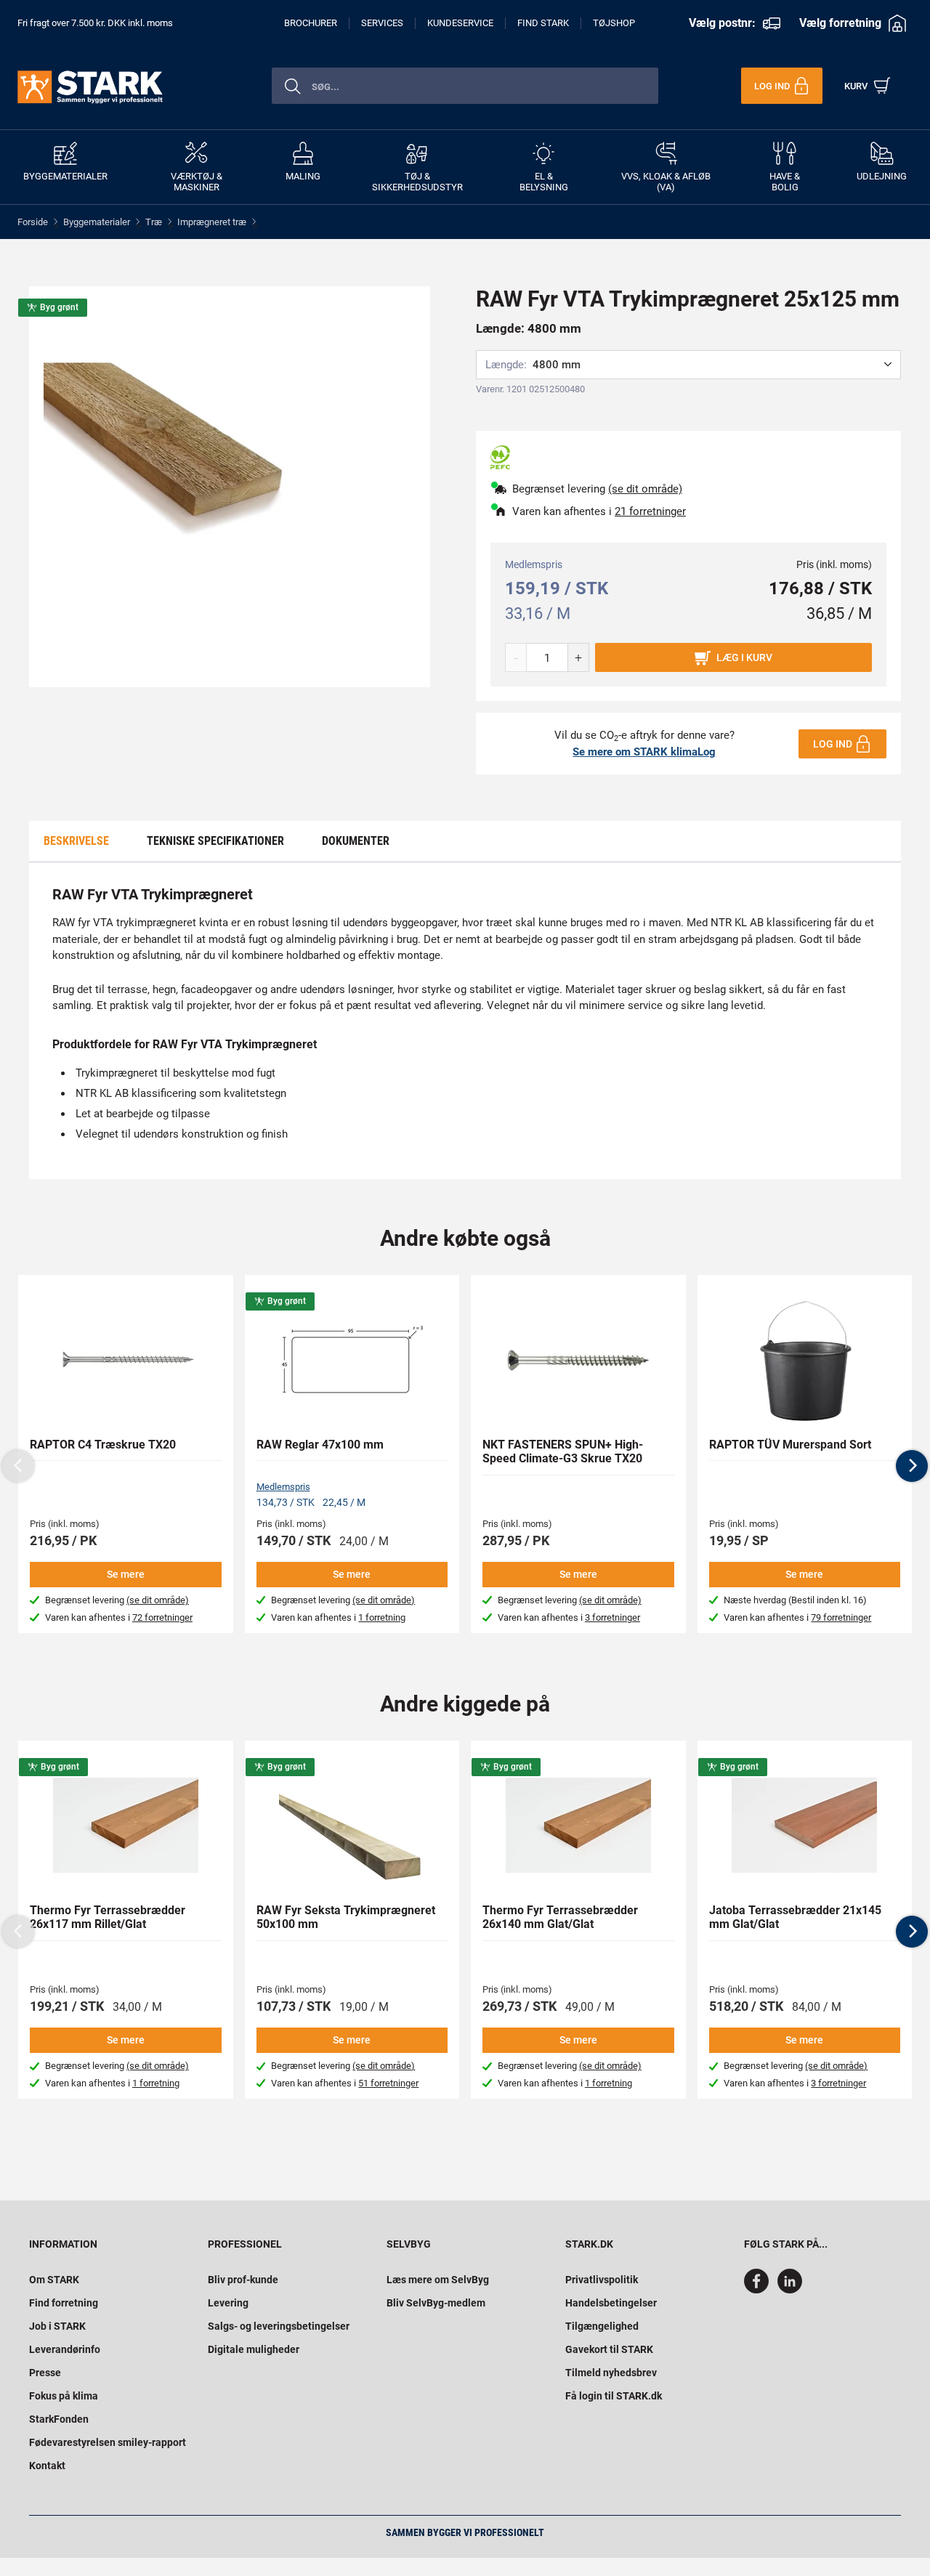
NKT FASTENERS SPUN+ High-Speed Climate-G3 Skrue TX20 (563, 1451)
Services (382, 23)
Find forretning (64, 2303)
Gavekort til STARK (609, 2349)
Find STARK (543, 23)
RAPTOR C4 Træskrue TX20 (103, 1445)
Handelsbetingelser (611, 2303)
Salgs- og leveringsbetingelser (279, 2326)
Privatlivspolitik (602, 2280)
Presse (45, 2373)
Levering (228, 2303)
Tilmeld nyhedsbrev (611, 2373)
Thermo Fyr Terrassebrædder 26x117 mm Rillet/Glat (108, 1917)
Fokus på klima (64, 2396)
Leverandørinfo (65, 2349)
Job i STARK (57, 2326)
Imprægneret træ (212, 222)
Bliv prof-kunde (243, 2280)
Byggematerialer (97, 222)
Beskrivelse (76, 841)
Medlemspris (283, 1487)
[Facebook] (759, 2290)
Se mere (126, 1574)
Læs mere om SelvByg (438, 2280)
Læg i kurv (744, 657)
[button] (912, 1466)
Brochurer (311, 23)
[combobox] (465, 86)
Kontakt (47, 2466)
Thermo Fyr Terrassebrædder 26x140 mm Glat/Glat (560, 1917)
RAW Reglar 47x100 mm (320, 1445)
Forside (33, 222)
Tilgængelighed (602, 2326)
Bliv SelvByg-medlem (436, 2303)
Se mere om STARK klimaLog (644, 752)
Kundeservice (460, 23)
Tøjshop (614, 23)
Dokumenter (356, 841)
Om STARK (54, 2280)
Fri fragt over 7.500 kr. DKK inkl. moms (95, 23)
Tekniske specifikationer (215, 841)
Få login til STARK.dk (614, 2396)
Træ (154, 222)
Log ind (833, 744)
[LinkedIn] (790, 2290)
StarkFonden (59, 2419)
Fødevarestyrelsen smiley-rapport (108, 2442)
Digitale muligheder (254, 2349)
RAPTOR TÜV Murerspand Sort (790, 1445)
